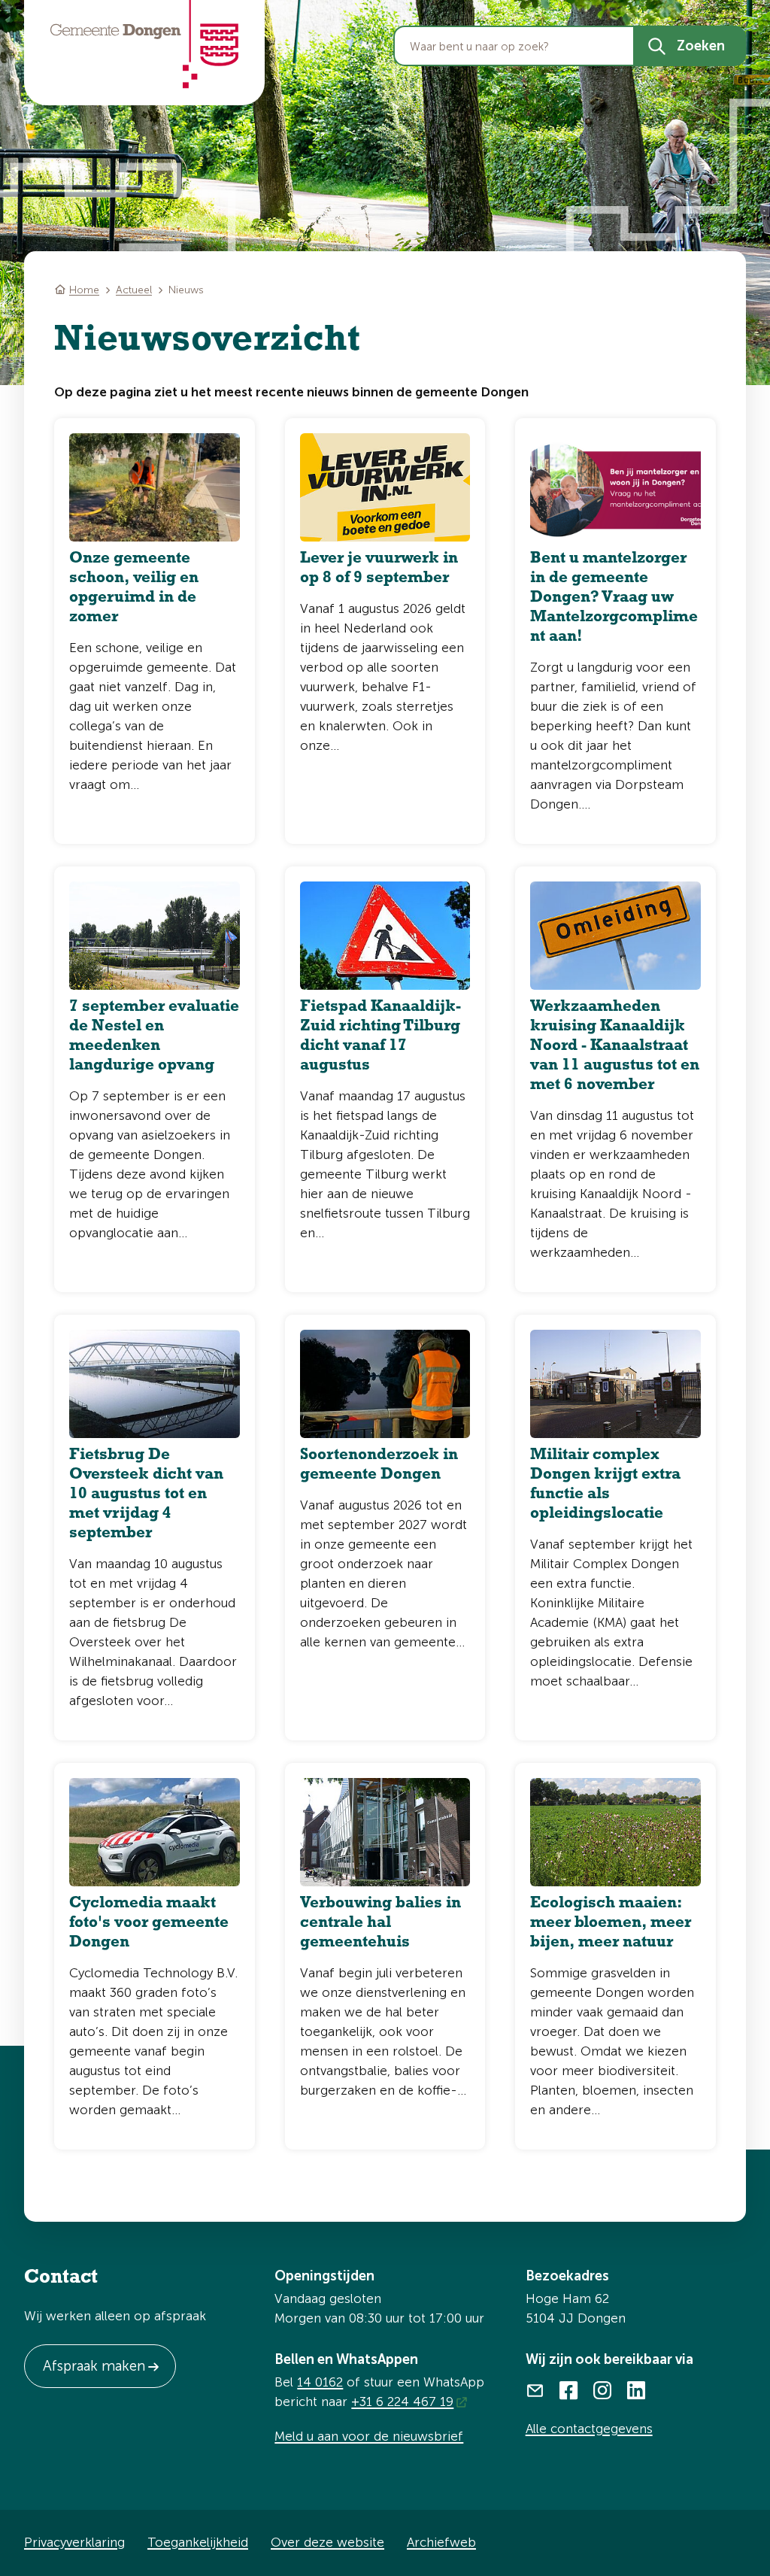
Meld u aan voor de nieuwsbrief (369, 2436)
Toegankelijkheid (198, 2542)
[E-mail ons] (535, 2389)
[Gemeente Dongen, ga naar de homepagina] (144, 44)
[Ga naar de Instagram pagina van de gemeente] (603, 2389)
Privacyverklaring (74, 2542)
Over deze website (327, 2542)
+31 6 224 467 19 (402, 2402)
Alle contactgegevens (589, 2429)
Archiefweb (441, 2542)
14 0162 (320, 2382)
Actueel (134, 290)
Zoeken (701, 46)
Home (84, 290)
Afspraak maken (94, 2366)
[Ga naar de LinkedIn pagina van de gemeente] (637, 2389)
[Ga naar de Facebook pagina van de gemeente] (569, 2389)
